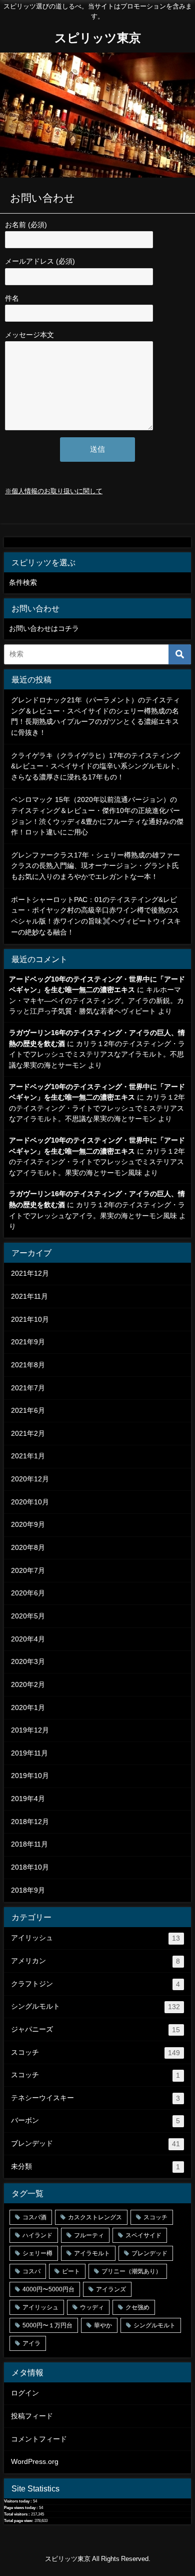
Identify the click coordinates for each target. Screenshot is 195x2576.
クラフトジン (95, 1984)
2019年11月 (29, 1753)
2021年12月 (30, 1273)
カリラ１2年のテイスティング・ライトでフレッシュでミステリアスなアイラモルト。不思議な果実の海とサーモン (97, 1054)
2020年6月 (28, 1593)
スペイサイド (143, 2235)
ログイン (25, 2393)
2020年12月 (30, 1479)
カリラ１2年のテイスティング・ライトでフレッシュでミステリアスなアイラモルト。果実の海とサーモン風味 (97, 1162)
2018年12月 (30, 1822)
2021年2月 (28, 1433)
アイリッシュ (95, 1938)
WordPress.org (35, 2461)
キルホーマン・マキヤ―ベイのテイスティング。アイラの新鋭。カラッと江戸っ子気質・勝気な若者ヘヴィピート (96, 1000)
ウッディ (92, 2307)
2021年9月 (28, 1342)
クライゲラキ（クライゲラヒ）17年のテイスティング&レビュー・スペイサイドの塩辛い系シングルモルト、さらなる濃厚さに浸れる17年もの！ (97, 766)
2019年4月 (28, 1799)
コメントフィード (39, 2439)
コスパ (31, 2271)
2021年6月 (28, 1410)
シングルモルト (95, 2006)
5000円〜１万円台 (47, 2325)
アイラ (31, 2343)
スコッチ (95, 2052)
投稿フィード (32, 2416)
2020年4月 (28, 1639)
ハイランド (37, 2235)
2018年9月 (28, 1890)
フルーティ (89, 2235)
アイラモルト (92, 2253)
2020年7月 (28, 1570)
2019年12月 (30, 1730)
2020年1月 (28, 1707)
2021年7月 (28, 1388)
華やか (103, 2325)
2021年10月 (30, 1319)
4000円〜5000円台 (48, 2289)
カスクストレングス (95, 2217)
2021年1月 (28, 1456)
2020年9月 (28, 1524)
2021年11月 (29, 1296)
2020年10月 (30, 1502)
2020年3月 (28, 1661)
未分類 (95, 2167)
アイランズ (111, 2289)
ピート (71, 2271)
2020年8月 (28, 1547)
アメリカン (95, 1961)
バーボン (95, 2120)
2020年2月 (28, 1684)
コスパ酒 (34, 2217)
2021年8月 (28, 1365)
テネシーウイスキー (95, 2098)
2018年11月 (29, 1844)
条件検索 (23, 582)
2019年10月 (30, 1776)
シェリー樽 (37, 2253)
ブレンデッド (95, 2143)
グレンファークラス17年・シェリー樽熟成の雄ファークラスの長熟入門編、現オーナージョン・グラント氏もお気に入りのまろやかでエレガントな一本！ (95, 866)
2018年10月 (30, 1867)
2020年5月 (28, 1616)
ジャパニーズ (95, 2029)
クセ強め (137, 2307)
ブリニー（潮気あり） (131, 2271)
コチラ (68, 628)
